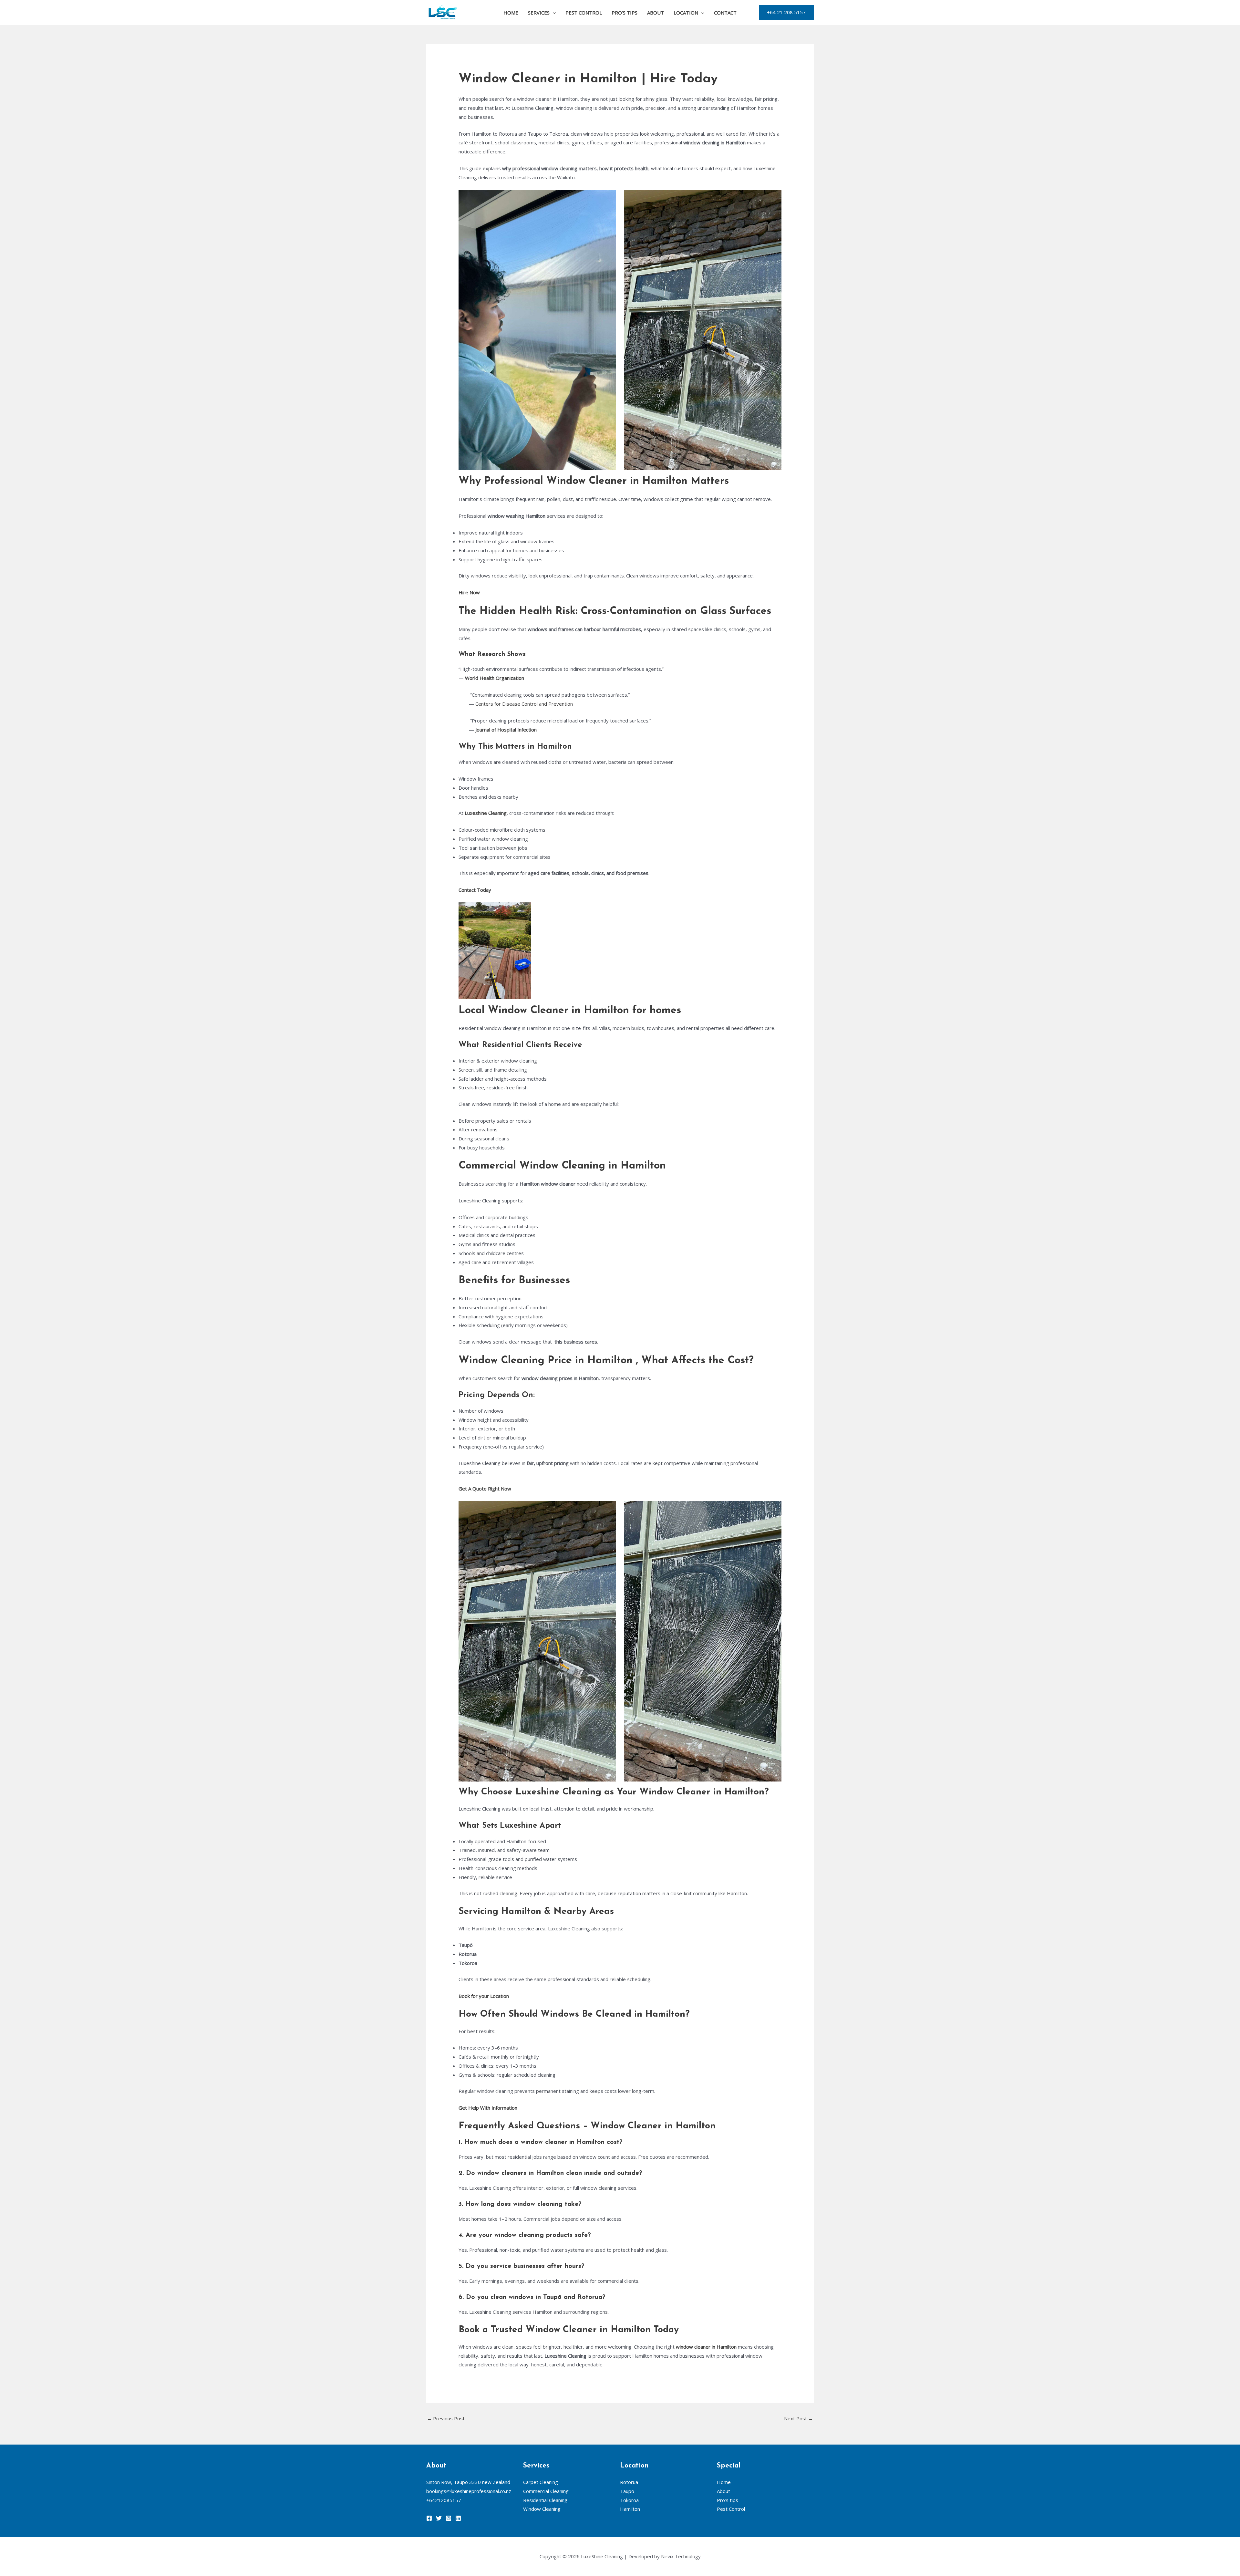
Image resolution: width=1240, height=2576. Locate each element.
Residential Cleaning (545, 2500)
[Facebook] (429, 2518)
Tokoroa (629, 2500)
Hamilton (630, 2509)
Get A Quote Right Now (486, 1489)
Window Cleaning (542, 2509)
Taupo (627, 2491)
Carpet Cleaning (541, 2482)
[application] (553, 13)
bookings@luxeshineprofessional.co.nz (469, 2491)
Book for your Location (484, 1996)
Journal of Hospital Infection (505, 730)
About (656, 13)
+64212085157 (444, 2500)
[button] (786, 12)
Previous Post (446, 2418)
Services (539, 13)
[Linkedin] (458, 2518)
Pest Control (584, 13)
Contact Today (475, 890)
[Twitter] (439, 2518)
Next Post (799, 2418)
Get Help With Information (489, 2108)
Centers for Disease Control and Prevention (524, 704)
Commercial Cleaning (546, 2491)
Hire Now (469, 592)
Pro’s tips (625, 13)
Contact (725, 13)
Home (511, 13)
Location (686, 13)
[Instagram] (449, 2518)
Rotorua (629, 2482)
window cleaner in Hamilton (706, 2347)
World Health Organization (495, 678)
